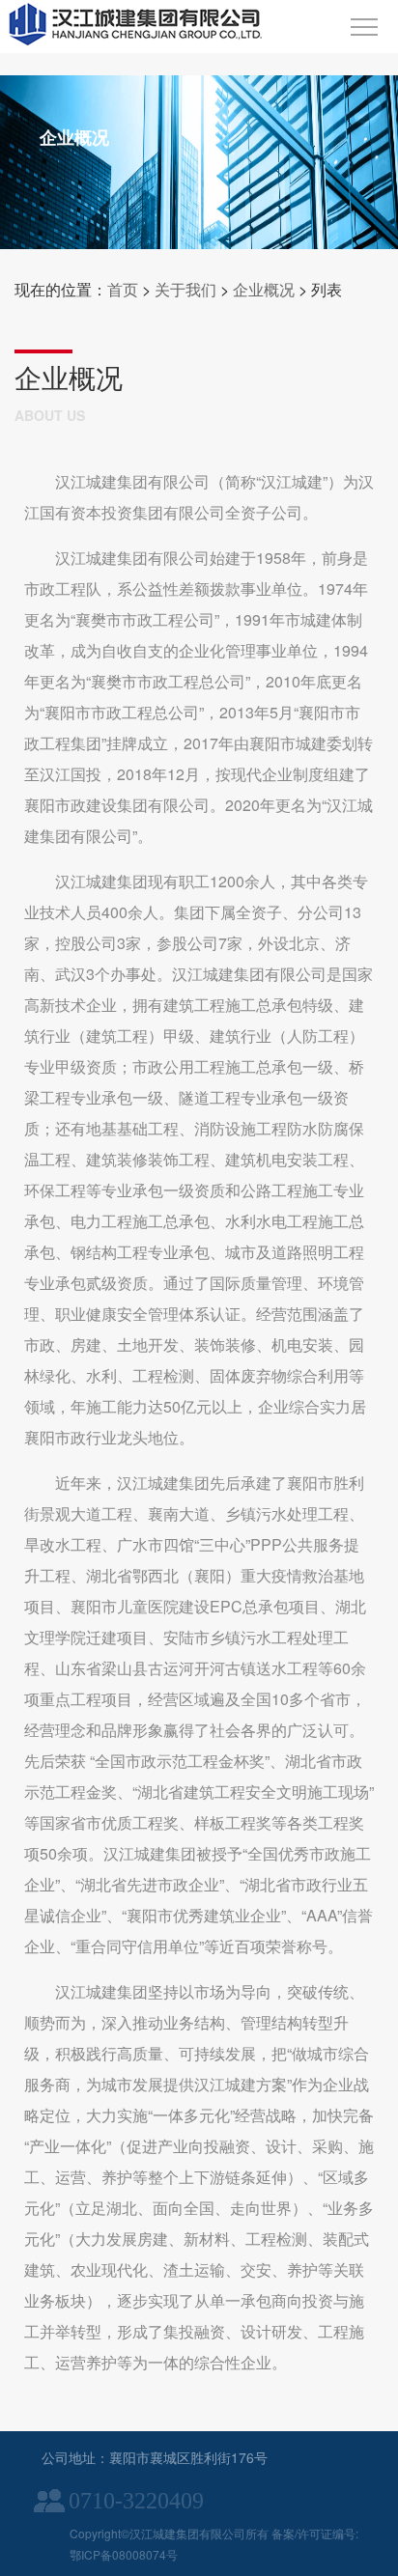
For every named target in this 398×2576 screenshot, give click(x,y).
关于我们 (185, 289)
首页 (123, 289)
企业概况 (264, 289)
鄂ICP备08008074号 (124, 2554)
